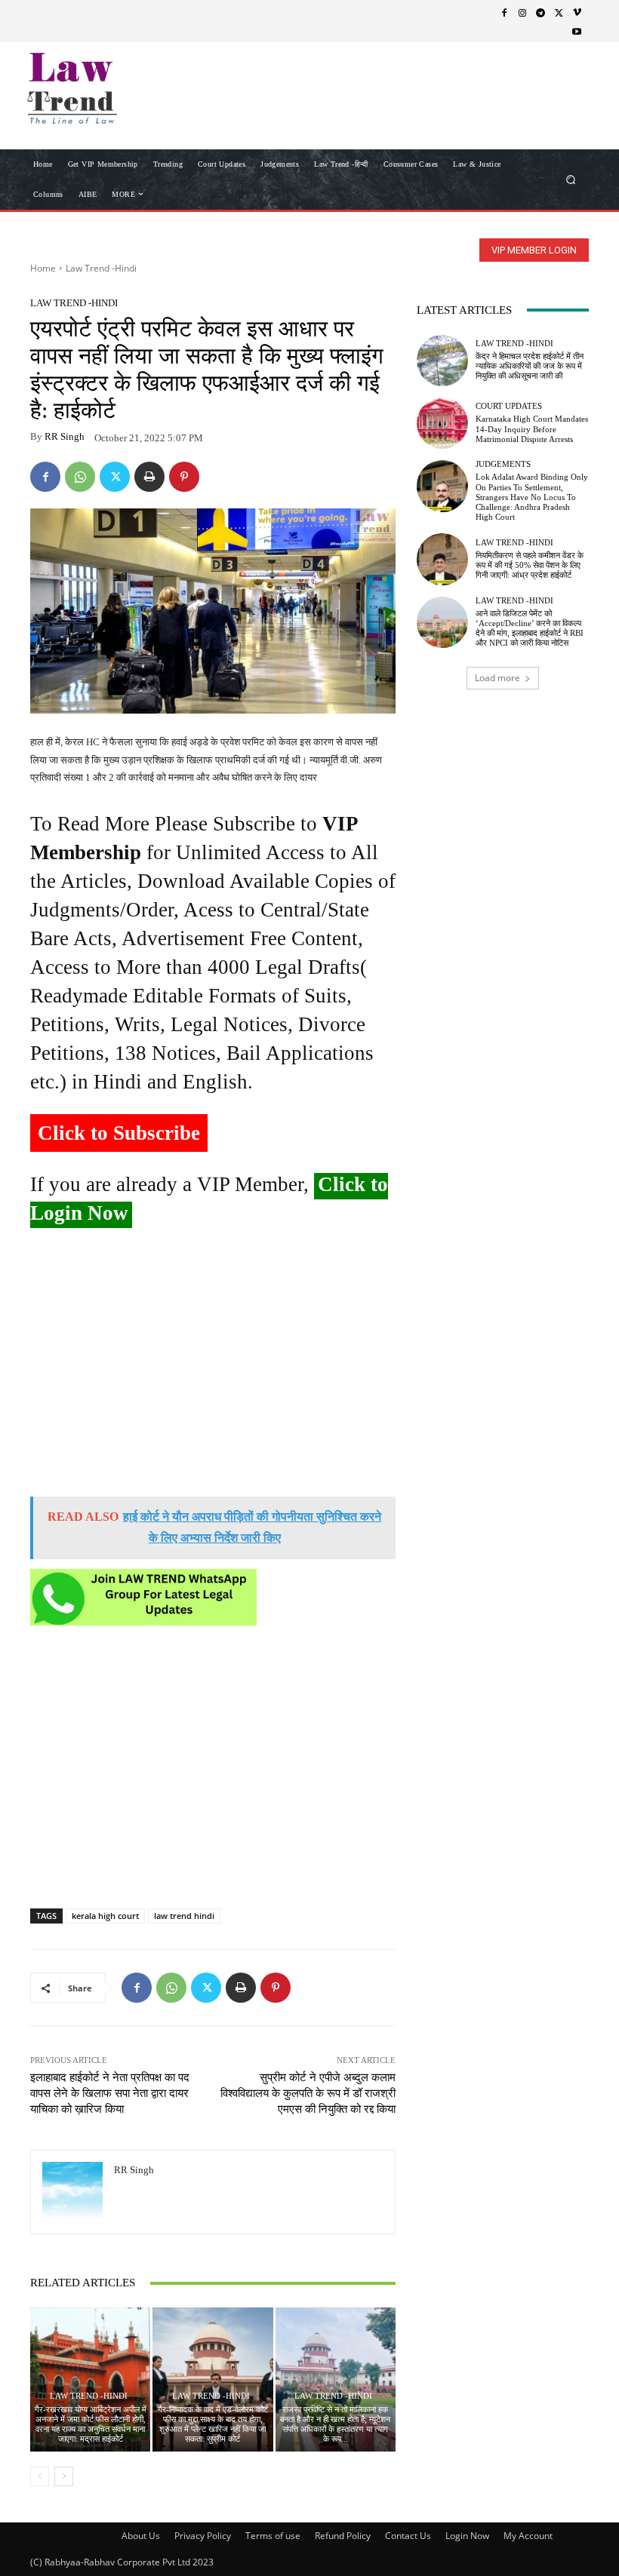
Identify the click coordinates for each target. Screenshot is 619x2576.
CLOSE (584, 95)
